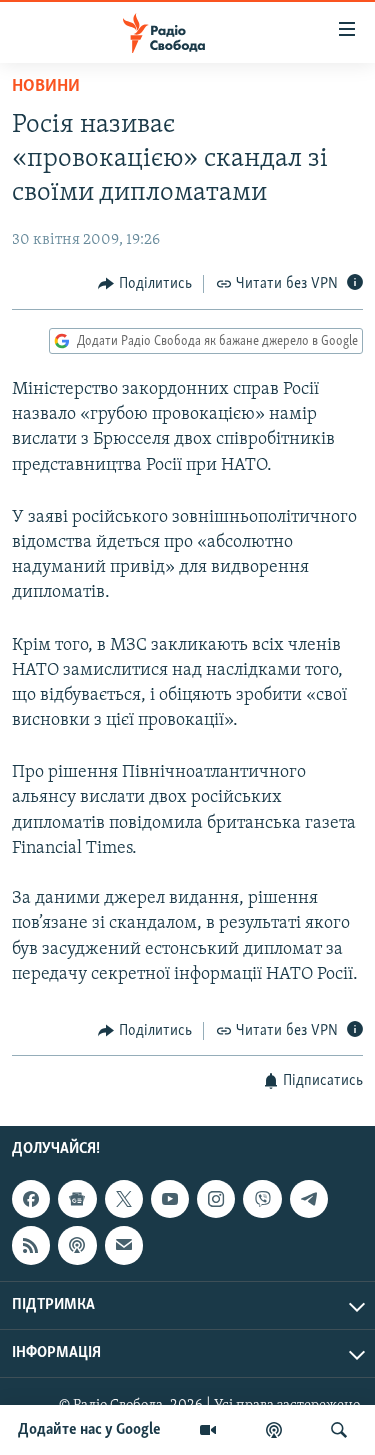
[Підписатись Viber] (262, 1200)
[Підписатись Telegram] (309, 1200)
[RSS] (31, 1246)
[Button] (145, 284)
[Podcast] (77, 1246)
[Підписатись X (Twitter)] (124, 1200)
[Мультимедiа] (208, 1430)
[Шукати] (339, 1430)
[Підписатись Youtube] (170, 1200)
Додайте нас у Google (89, 1430)
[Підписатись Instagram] (216, 1200)
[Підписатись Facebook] (31, 1200)
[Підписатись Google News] (77, 1200)
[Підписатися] (124, 1246)
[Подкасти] (274, 1430)
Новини (46, 87)
